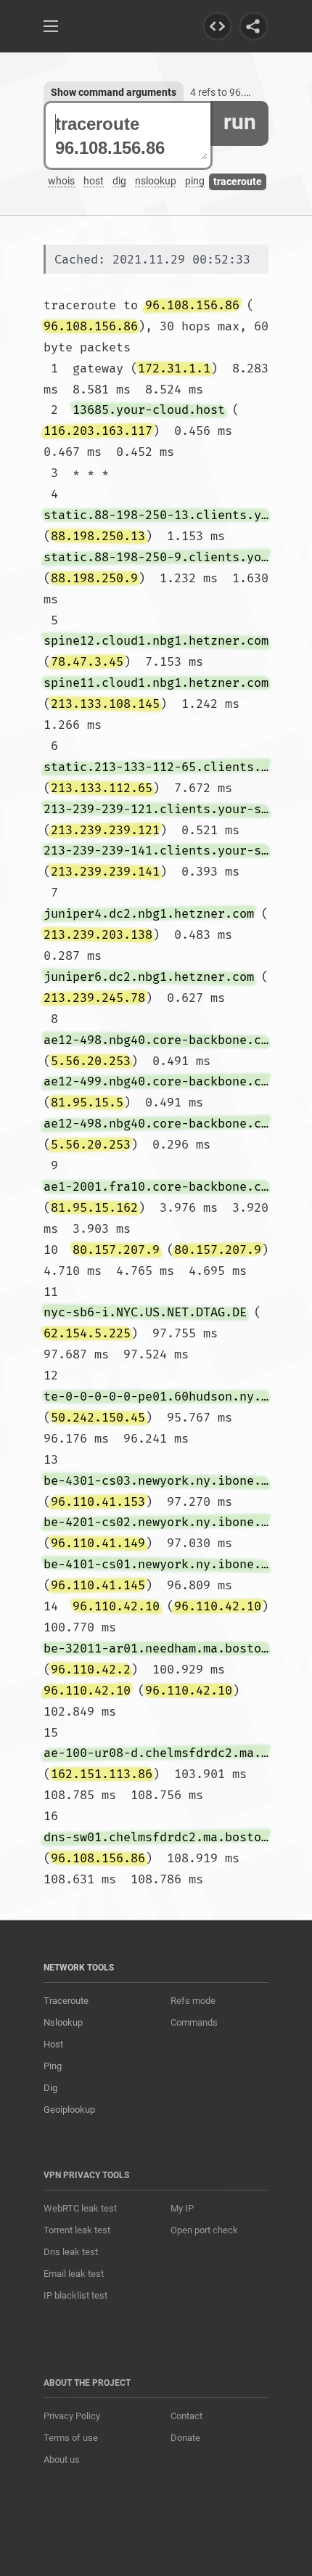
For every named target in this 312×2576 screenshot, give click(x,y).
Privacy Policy (72, 2416)
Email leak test (74, 2274)
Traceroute (66, 2001)
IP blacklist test (75, 2295)
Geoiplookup (69, 2110)
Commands (194, 2022)
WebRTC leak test (80, 2208)
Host (53, 2044)
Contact (186, 2416)
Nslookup (63, 2022)
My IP (182, 2208)
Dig (50, 2088)
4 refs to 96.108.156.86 (243, 92)
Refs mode (193, 2001)
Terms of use (71, 2438)
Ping (53, 2066)
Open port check (204, 2230)
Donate (185, 2438)
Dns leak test (71, 2252)
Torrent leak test (77, 2230)
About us (62, 2459)
